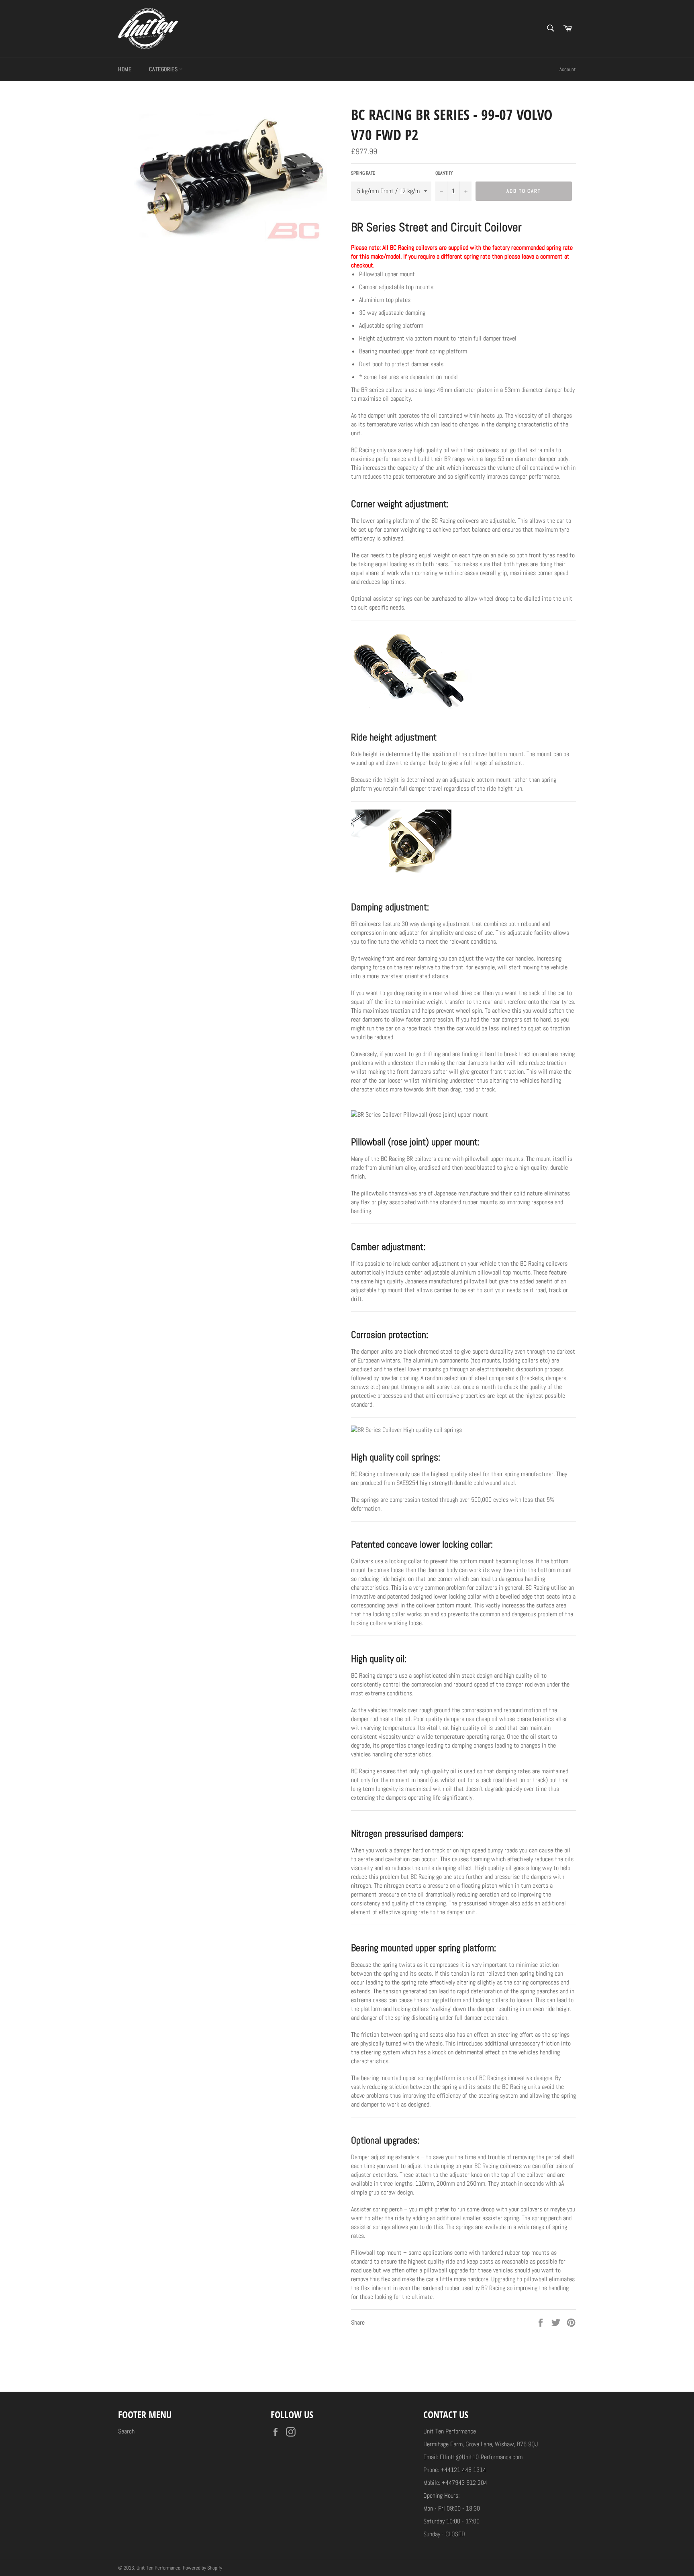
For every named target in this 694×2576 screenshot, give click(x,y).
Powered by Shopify (202, 2568)
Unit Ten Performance (158, 2568)
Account (568, 69)
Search (126, 2431)
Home (125, 69)
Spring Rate (363, 173)
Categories (164, 69)
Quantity (444, 173)
